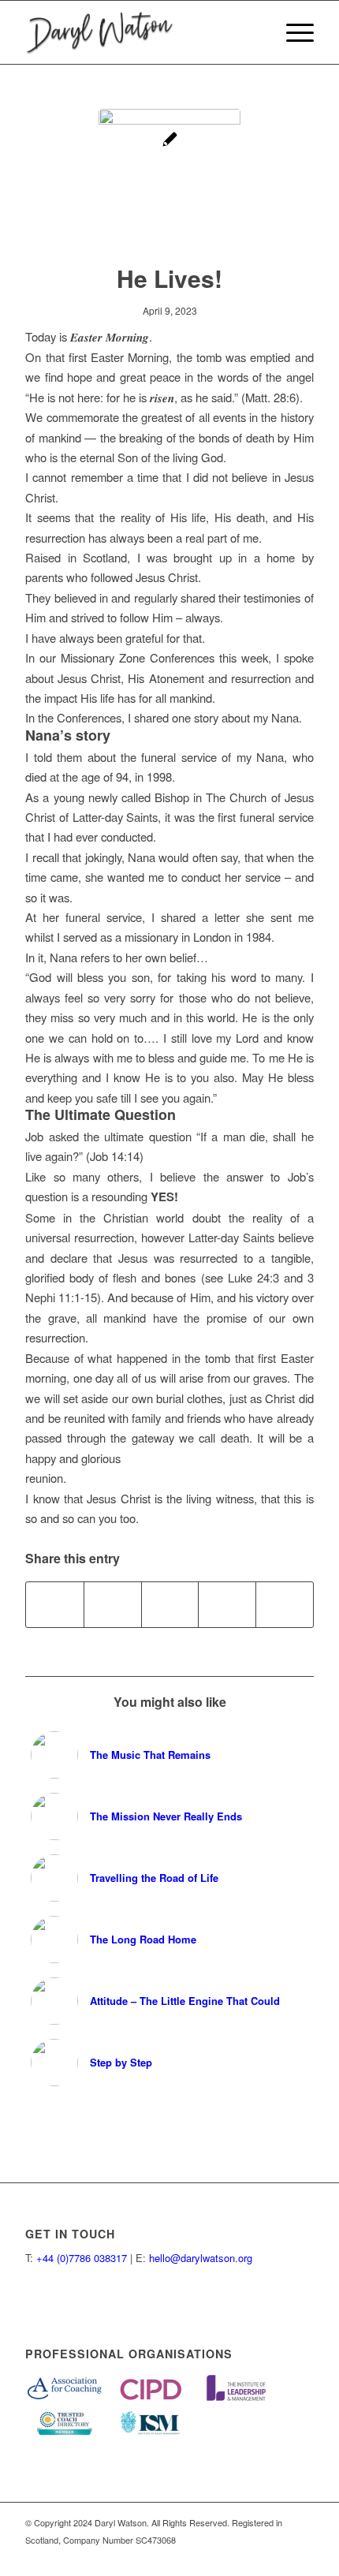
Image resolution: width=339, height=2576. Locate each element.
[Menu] (292, 32)
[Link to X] (278, 2556)
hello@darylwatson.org (201, 2258)
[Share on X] (113, 1604)
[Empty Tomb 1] (169, 180)
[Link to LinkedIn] (302, 2556)
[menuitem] (292, 32)
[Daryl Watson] (140, 32)
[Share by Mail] (285, 1604)
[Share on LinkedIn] (227, 1604)
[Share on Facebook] (55, 1604)
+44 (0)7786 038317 (82, 2258)
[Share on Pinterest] (170, 1604)
